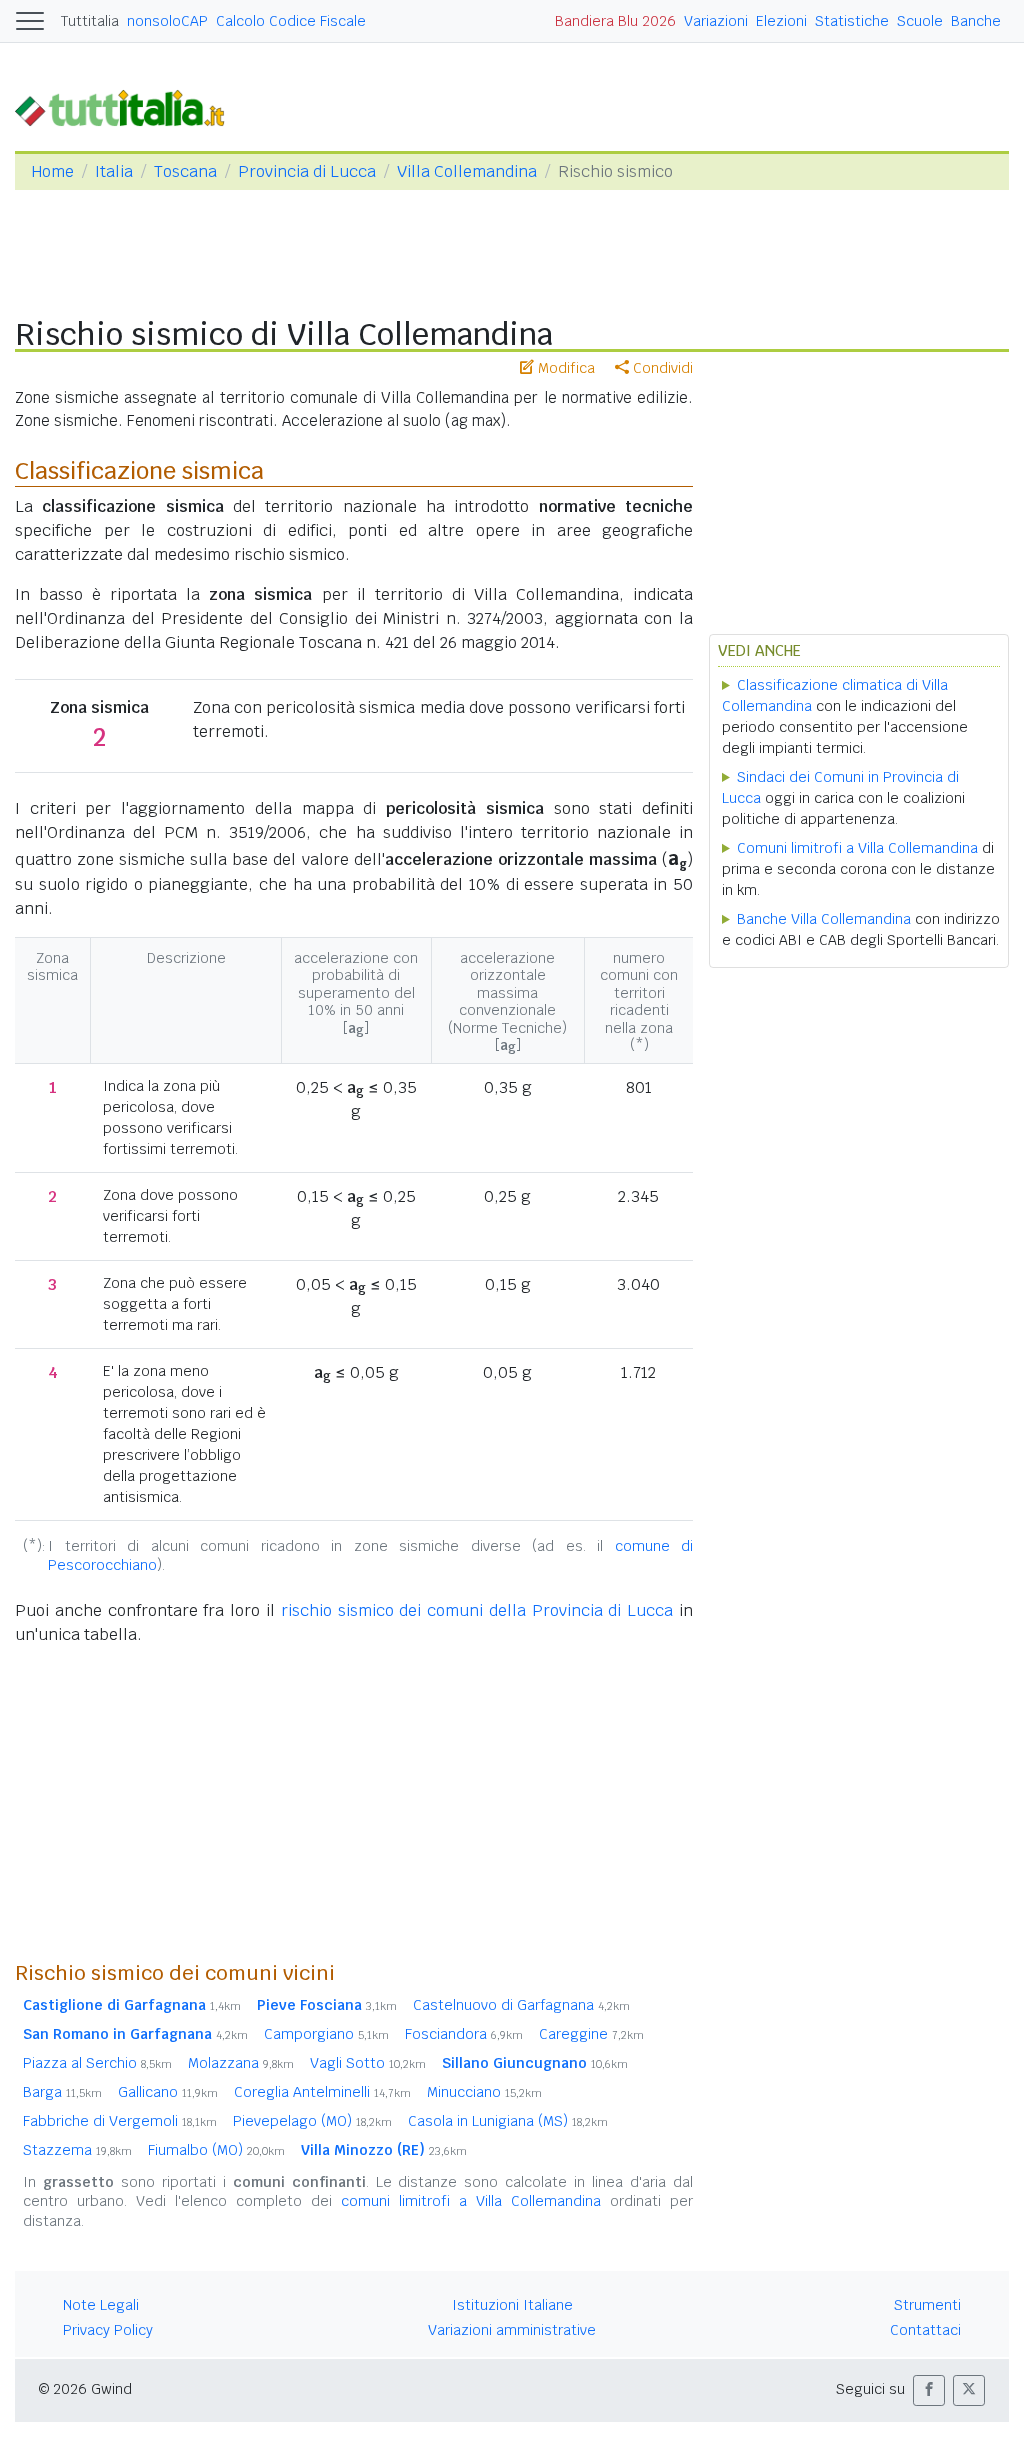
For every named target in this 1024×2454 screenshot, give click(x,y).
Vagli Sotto (368, 2063)
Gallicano (168, 2092)
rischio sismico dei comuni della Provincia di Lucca (477, 1610)
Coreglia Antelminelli (322, 2092)
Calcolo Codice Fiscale (291, 21)
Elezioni (781, 21)
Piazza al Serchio (97, 2063)
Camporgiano (326, 2034)
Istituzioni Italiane (512, 2305)
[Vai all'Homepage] (128, 106)
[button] (929, 2390)
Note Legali (101, 2305)
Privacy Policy (108, 2330)
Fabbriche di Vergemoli (120, 2121)
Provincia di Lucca (307, 171)
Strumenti (927, 2305)
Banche (976, 21)
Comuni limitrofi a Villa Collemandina (857, 848)
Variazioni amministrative (512, 2330)
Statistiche (852, 21)
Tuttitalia (90, 21)
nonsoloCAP (167, 21)
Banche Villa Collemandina (824, 919)
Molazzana (241, 2063)
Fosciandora (464, 2034)
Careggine (591, 2034)
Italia (114, 171)
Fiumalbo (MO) (216, 2150)
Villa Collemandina (467, 171)
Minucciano (484, 2092)
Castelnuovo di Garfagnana (521, 2005)
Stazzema (77, 2150)
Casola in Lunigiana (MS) (508, 2121)
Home (52, 171)
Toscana (185, 171)
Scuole (920, 21)
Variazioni (716, 21)
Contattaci (925, 2330)
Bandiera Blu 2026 (615, 21)
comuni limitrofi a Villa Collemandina (471, 2201)
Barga (62, 2092)
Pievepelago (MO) (312, 2121)
